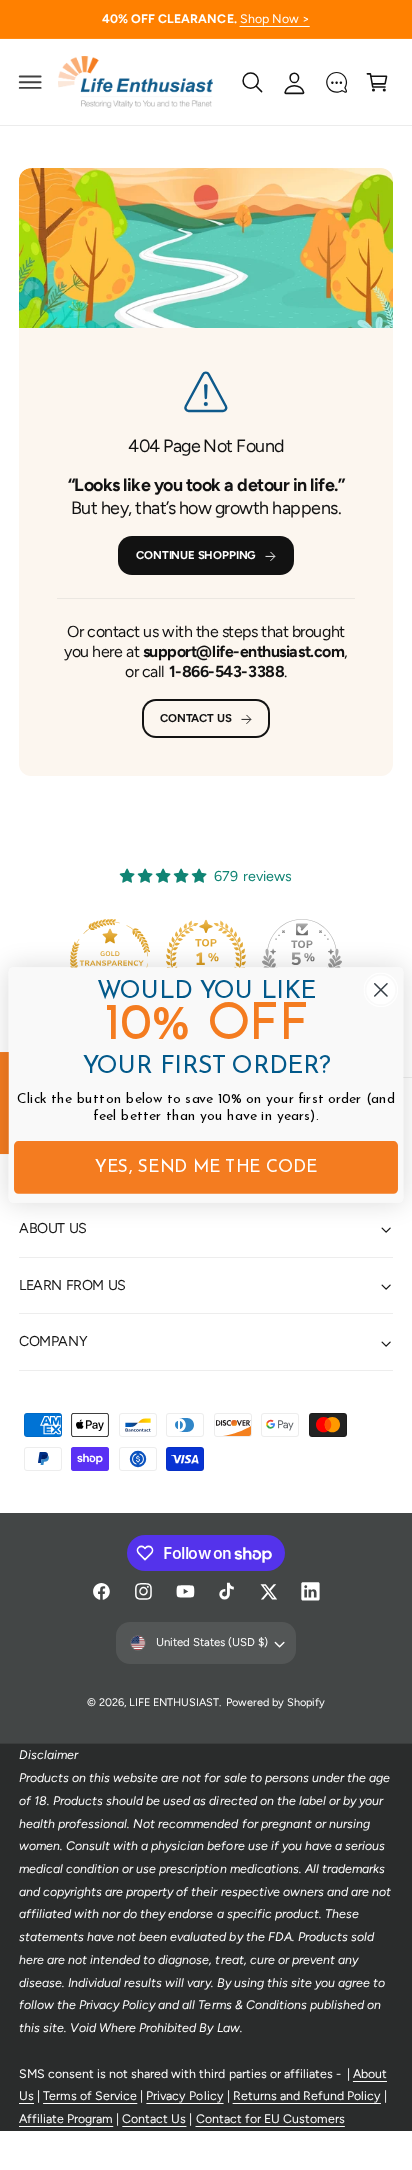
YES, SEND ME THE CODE (206, 1168)
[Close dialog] (381, 989)
